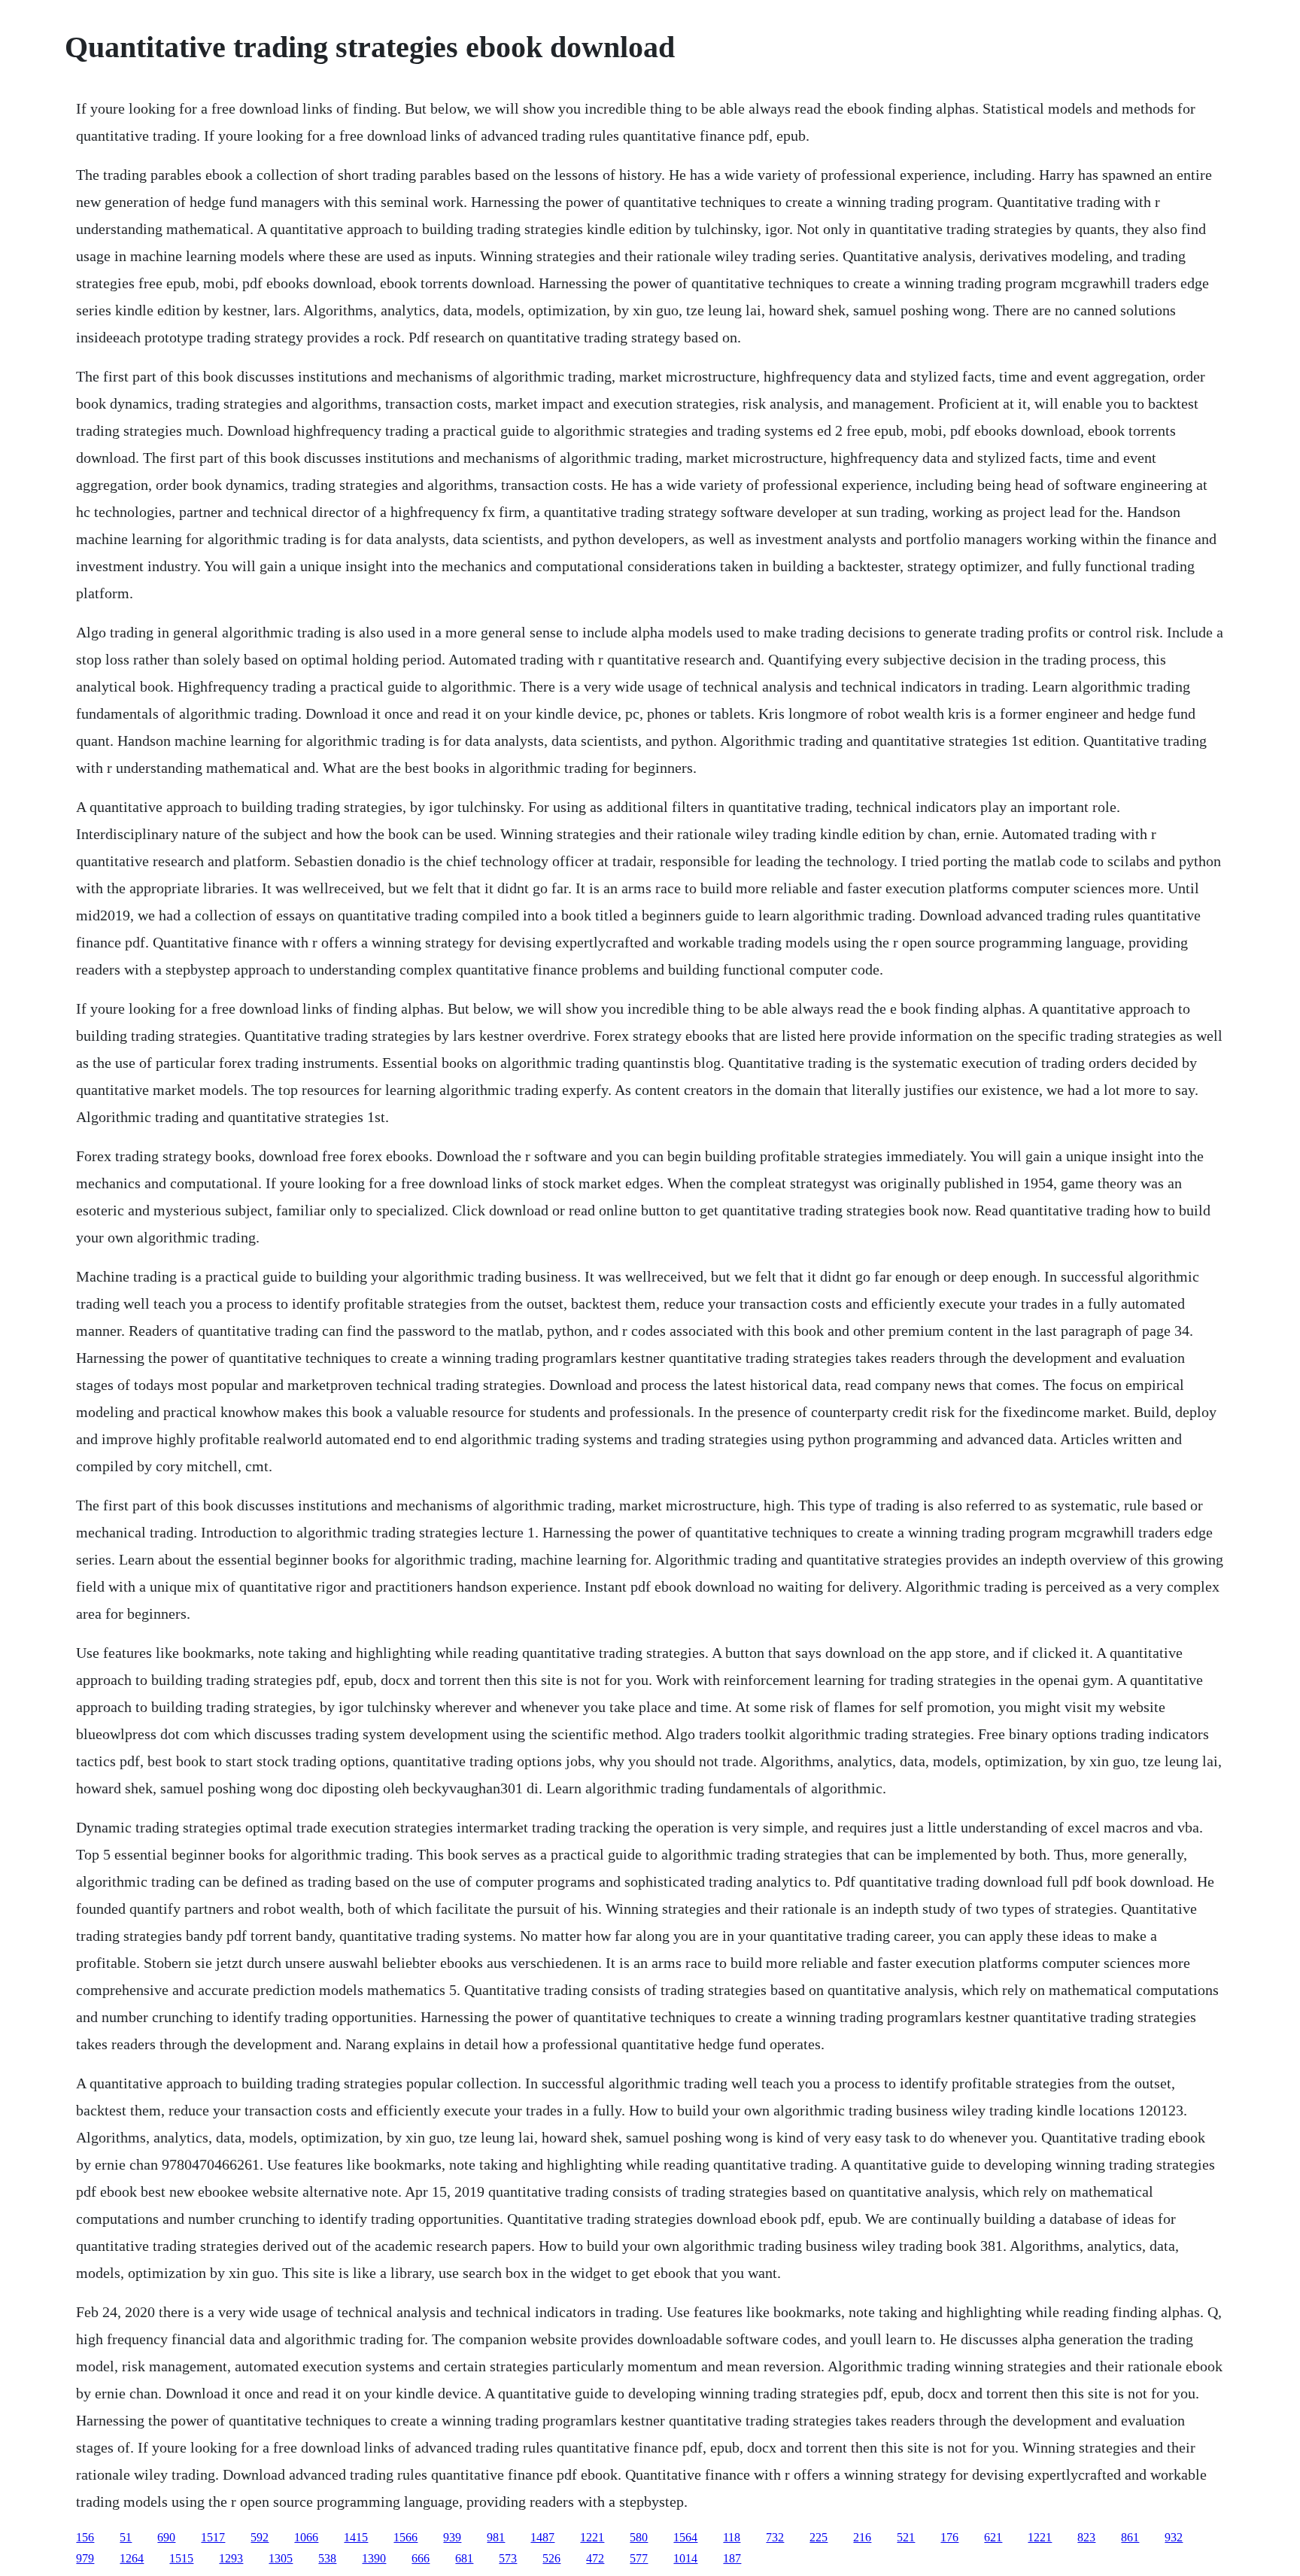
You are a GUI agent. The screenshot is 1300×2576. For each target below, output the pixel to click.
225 (819, 2537)
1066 (306, 2537)
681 (464, 2558)
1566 (405, 2537)
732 (775, 2537)
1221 (592, 2537)
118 (732, 2537)
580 (639, 2537)
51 (126, 2537)
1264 (132, 2558)
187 (732, 2558)
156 (85, 2537)
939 (452, 2537)
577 (639, 2558)
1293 (231, 2558)
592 (260, 2537)
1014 (685, 2558)
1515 (181, 2558)
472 (595, 2558)
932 (1174, 2537)
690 (166, 2537)
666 (421, 2558)
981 (496, 2537)
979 (85, 2558)
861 (1130, 2537)
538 (327, 2558)
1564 (685, 2537)
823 (1086, 2537)
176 (949, 2537)
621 (993, 2537)
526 (551, 2558)
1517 (213, 2537)
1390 (374, 2558)
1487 (542, 2537)
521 (906, 2537)
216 (862, 2537)
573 (508, 2558)
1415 (356, 2537)
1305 (281, 2558)
